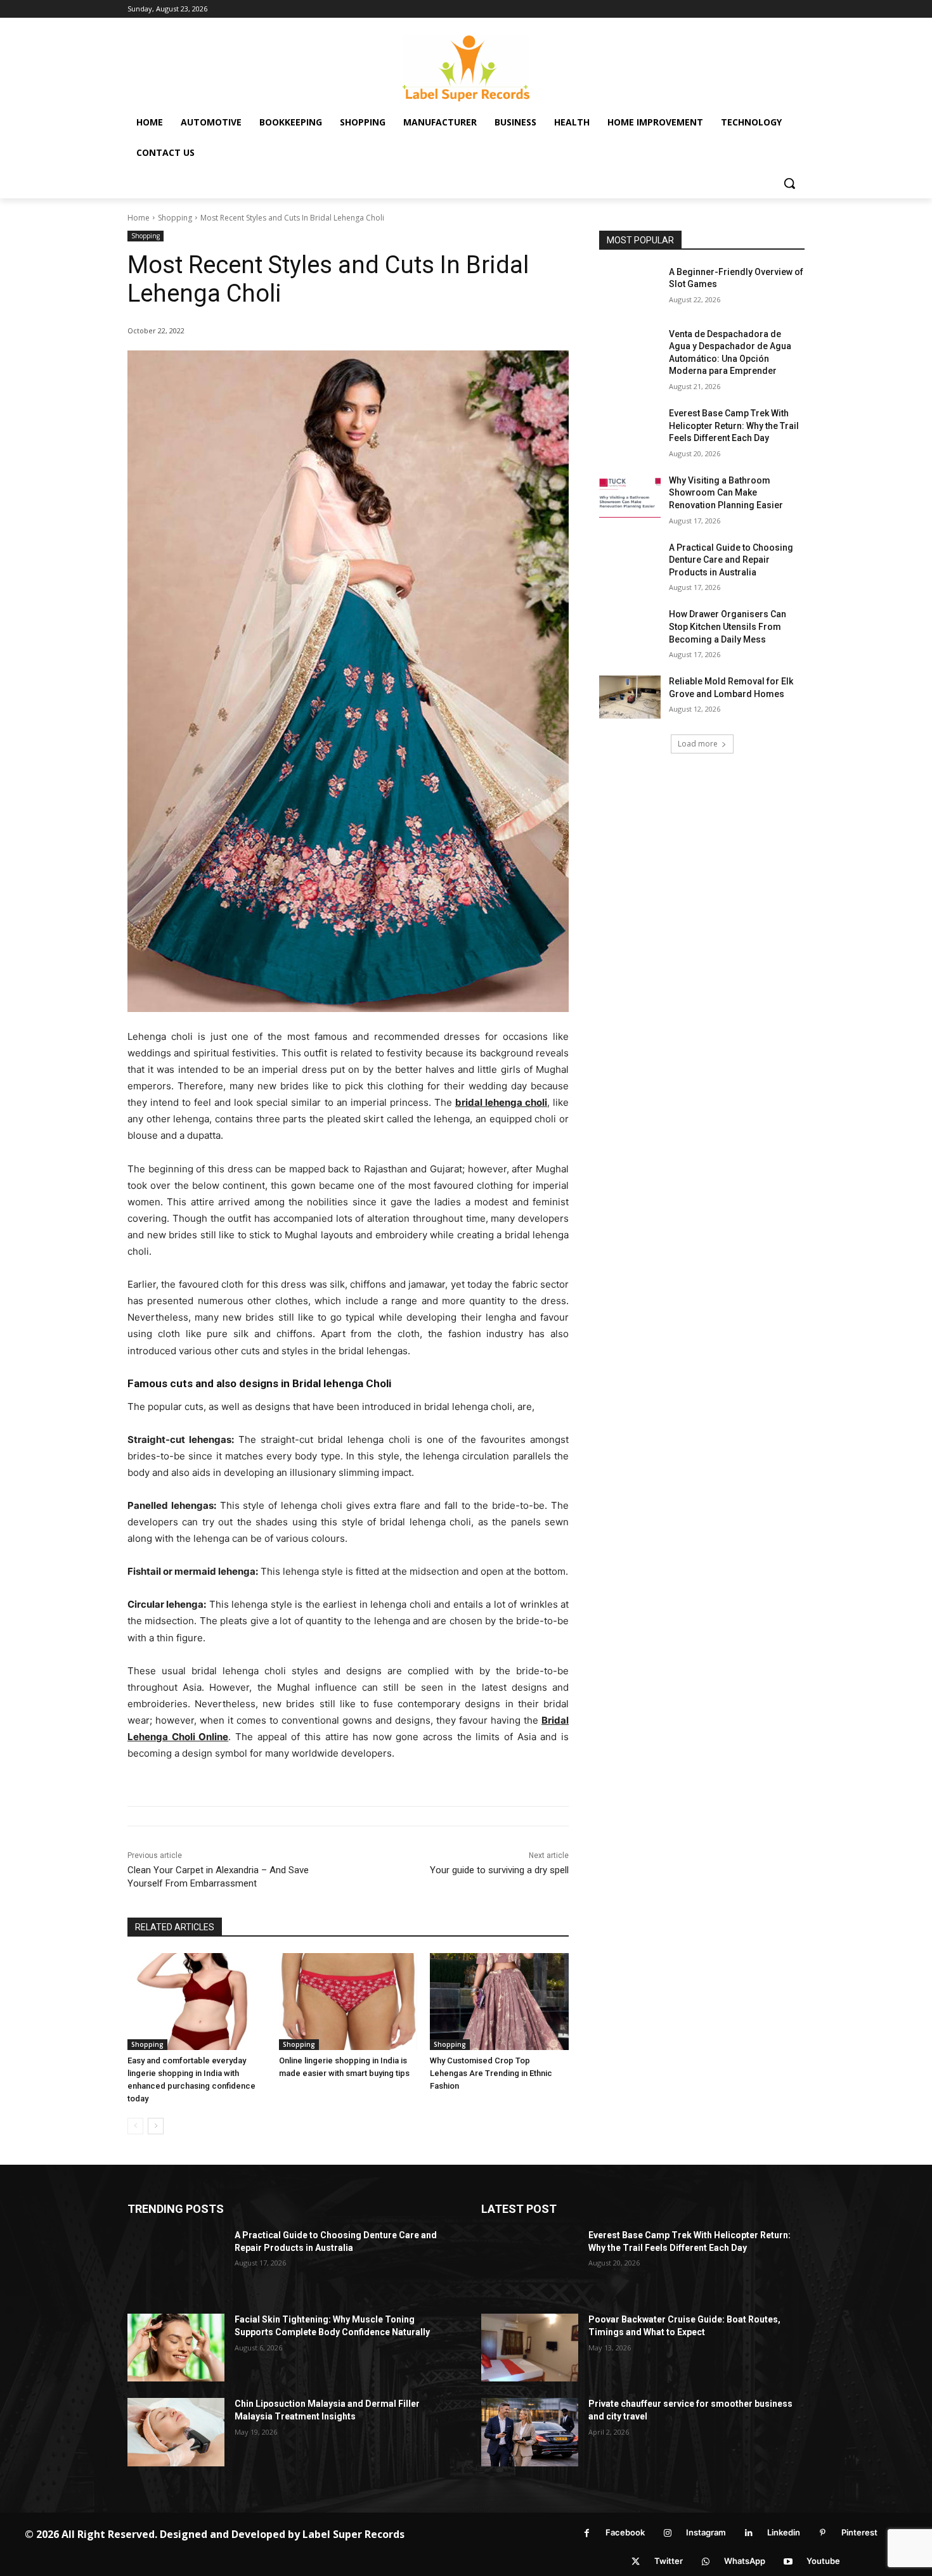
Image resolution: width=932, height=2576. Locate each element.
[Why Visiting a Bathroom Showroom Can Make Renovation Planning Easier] (630, 496)
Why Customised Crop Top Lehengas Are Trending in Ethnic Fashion (491, 2073)
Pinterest (859, 2532)
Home (139, 218)
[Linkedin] (748, 2533)
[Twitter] (636, 2562)
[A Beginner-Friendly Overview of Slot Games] (630, 288)
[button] (789, 183)
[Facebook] (587, 2533)
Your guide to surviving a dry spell (499, 1870)
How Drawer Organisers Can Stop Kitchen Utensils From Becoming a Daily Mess (728, 626)
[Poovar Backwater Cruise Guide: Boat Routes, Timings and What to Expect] (530, 2348)
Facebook (625, 2532)
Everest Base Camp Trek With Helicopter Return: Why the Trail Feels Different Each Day (734, 426)
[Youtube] (788, 2562)
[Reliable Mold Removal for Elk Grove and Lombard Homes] (630, 697)
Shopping (175, 218)
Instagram (706, 2532)
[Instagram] (667, 2533)
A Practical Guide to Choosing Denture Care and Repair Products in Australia (731, 560)
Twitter (669, 2561)
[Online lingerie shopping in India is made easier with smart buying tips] (348, 2002)
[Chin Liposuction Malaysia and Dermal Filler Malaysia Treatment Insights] (176, 2432)
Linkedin (784, 2532)
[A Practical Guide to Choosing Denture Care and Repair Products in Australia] (630, 563)
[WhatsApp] (705, 2562)
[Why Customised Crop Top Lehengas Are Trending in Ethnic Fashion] (499, 2002)
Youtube (823, 2561)
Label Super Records (353, 2534)
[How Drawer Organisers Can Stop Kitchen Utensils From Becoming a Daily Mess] (630, 630)
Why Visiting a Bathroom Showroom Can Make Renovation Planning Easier (726, 493)
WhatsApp (745, 2561)
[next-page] (156, 2126)
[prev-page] (135, 2126)
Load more (698, 744)
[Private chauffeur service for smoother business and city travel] (530, 2432)
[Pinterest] (823, 2533)
